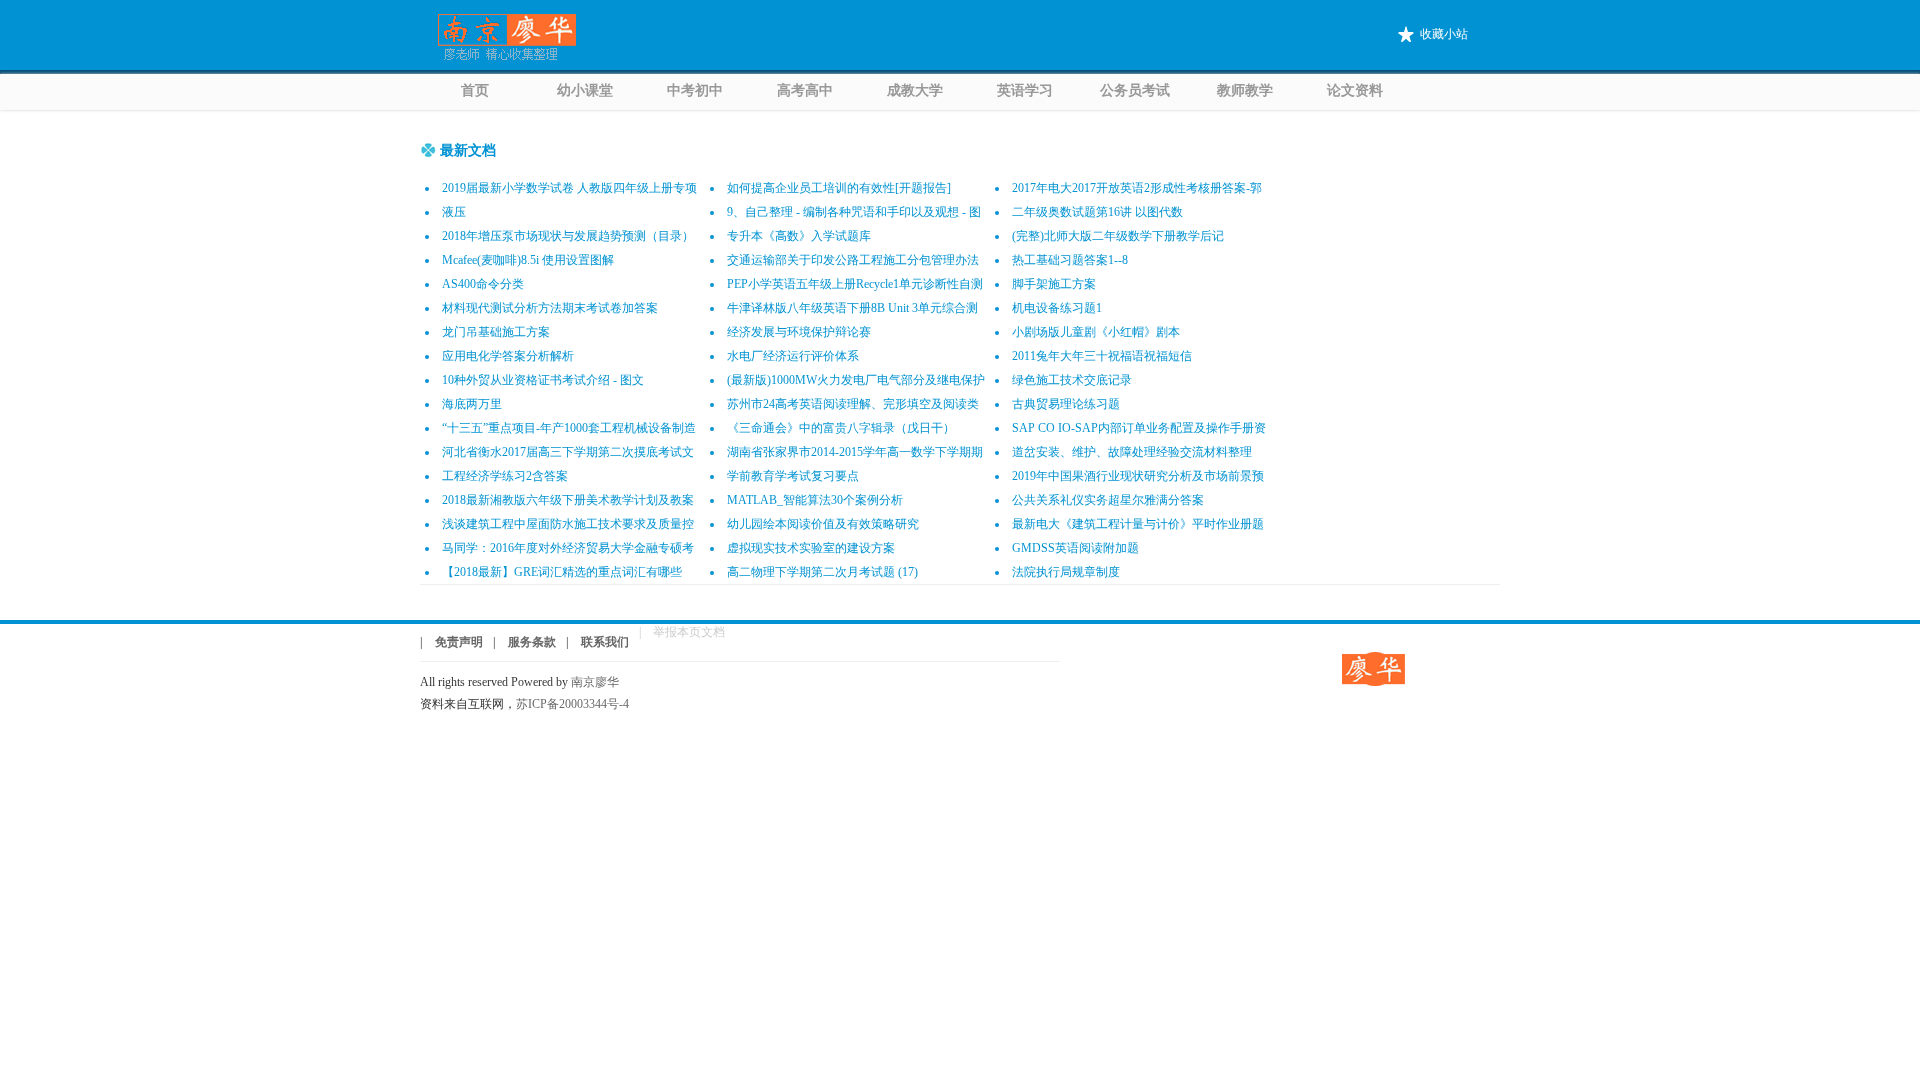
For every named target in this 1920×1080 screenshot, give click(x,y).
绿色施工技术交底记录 (1072, 380)
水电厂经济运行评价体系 (793, 356)
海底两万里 (472, 404)
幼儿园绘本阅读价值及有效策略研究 (823, 524)
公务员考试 (1135, 90)
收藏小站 (1444, 34)
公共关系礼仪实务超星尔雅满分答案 (1108, 500)
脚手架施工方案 (1054, 284)
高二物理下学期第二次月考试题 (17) (822, 572)
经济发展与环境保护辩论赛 (799, 332)
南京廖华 (601, 682)
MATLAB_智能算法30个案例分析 (815, 500)
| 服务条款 (524, 642)
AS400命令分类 (483, 284)
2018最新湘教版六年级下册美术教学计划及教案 (568, 500)
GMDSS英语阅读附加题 (1075, 548)
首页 (475, 90)
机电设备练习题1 (1057, 308)
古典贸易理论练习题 (1066, 404)
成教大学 (915, 90)
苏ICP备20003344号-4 (572, 704)
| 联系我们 (597, 642)
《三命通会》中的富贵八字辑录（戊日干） (841, 428)
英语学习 (1025, 90)
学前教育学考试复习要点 (793, 476)
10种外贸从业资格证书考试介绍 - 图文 (543, 380)
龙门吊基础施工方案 (496, 332)
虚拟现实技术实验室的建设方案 (811, 548)
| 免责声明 (451, 642)
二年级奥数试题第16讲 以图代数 (1097, 212)
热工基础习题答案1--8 (1070, 260)
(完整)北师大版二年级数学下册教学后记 (1118, 236)
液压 (454, 212)
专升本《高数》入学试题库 (799, 236)
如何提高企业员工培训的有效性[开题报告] (839, 188)
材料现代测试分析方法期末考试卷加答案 (550, 308)
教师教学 (1245, 90)
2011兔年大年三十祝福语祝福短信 (1102, 356)
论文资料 (1355, 90)
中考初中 (695, 90)
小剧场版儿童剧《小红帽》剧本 (1096, 332)
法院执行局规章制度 (1066, 572)
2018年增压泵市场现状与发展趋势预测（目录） (568, 236)
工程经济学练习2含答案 (505, 476)
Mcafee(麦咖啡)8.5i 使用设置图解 (528, 260)
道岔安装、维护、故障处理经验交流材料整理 (1132, 452)
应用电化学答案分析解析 (508, 356)
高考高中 (805, 90)
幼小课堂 (585, 90)
